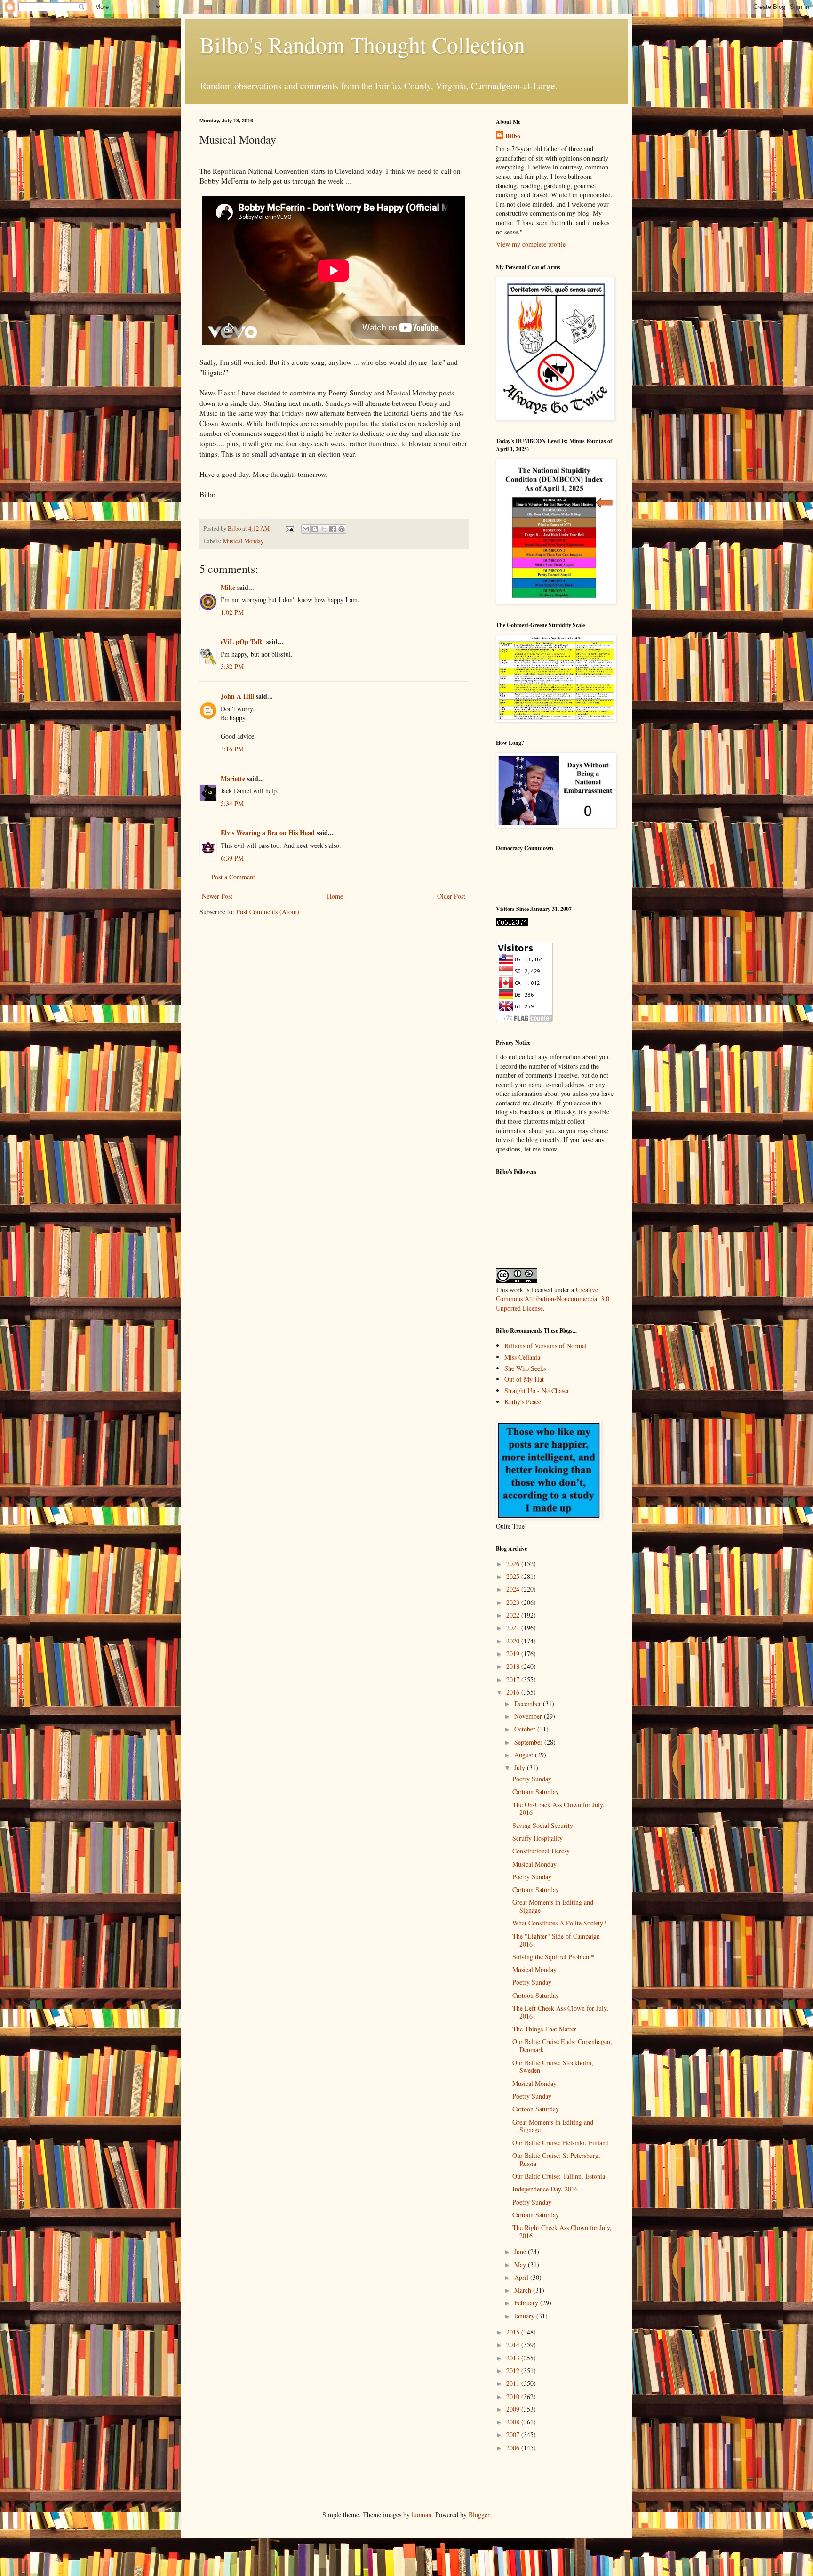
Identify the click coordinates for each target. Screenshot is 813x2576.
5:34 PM (232, 803)
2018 (514, 1666)
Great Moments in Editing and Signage (553, 1906)
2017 (514, 1679)
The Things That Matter (544, 2029)
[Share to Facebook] (333, 529)
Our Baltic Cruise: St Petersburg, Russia (556, 2159)
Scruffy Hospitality (538, 1838)
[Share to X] (324, 529)
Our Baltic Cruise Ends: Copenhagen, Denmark (562, 2045)
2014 (514, 2345)
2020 (514, 1641)
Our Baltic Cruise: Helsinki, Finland (561, 2143)
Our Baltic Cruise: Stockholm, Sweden (553, 2067)
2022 (514, 1615)
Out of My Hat (524, 1379)
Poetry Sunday (532, 1779)
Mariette (233, 778)
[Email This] (306, 529)
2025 (514, 1576)
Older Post (451, 896)
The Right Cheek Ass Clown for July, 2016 (562, 2231)
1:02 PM (232, 612)
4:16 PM (232, 749)
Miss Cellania (522, 1357)
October (526, 1729)
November (529, 1716)
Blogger (479, 2515)
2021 (514, 1628)
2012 (514, 2371)
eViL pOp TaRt (243, 641)
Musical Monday (243, 541)
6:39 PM (232, 858)
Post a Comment (233, 877)
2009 (514, 2409)
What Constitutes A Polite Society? (559, 1923)
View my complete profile (531, 244)
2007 (514, 2435)
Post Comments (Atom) (268, 912)
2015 (514, 2332)
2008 (514, 2422)
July (521, 1767)
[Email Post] (289, 528)
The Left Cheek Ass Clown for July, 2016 (560, 2012)
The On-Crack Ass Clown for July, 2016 (558, 1809)
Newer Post (217, 896)
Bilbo (513, 136)
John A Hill (237, 696)
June (521, 2251)
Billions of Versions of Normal (546, 1346)
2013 (514, 2358)
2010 (514, 2396)
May (521, 2265)
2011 (514, 2383)
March (524, 2290)
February (527, 2303)
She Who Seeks (525, 1368)
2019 (514, 1654)
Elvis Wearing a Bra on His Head (268, 833)
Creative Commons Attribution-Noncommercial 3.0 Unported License (553, 1299)
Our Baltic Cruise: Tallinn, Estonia (559, 2176)
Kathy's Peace (523, 1402)
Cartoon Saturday (536, 1791)
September (529, 1742)
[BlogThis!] (315, 529)
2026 (514, 1564)
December (529, 1703)
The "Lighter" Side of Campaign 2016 (556, 1940)
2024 (514, 1589)
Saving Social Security (543, 1825)
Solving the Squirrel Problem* (553, 1957)
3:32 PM (232, 666)
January (525, 2316)
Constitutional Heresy (541, 1851)
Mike (228, 587)
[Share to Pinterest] (342, 529)
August (525, 1755)
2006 (514, 2448)
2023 (514, 1602)
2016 (514, 1692)
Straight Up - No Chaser (537, 1390)
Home (335, 896)
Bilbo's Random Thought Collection (362, 44)
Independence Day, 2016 (545, 2189)
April (522, 2277)
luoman (422, 2515)
